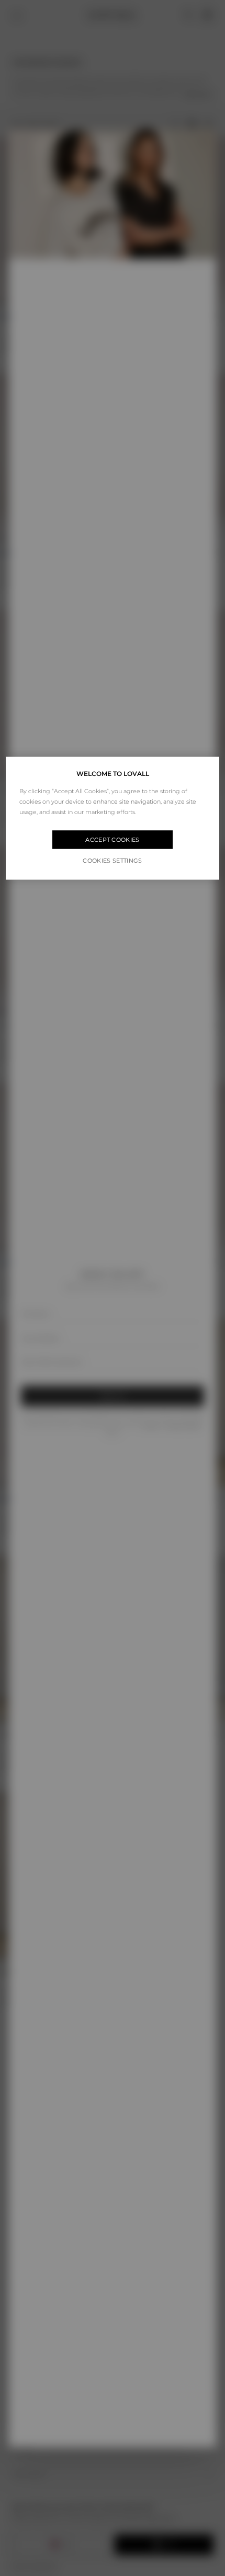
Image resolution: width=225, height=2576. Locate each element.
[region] (113, 818)
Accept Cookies (113, 840)
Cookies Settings (112, 861)
